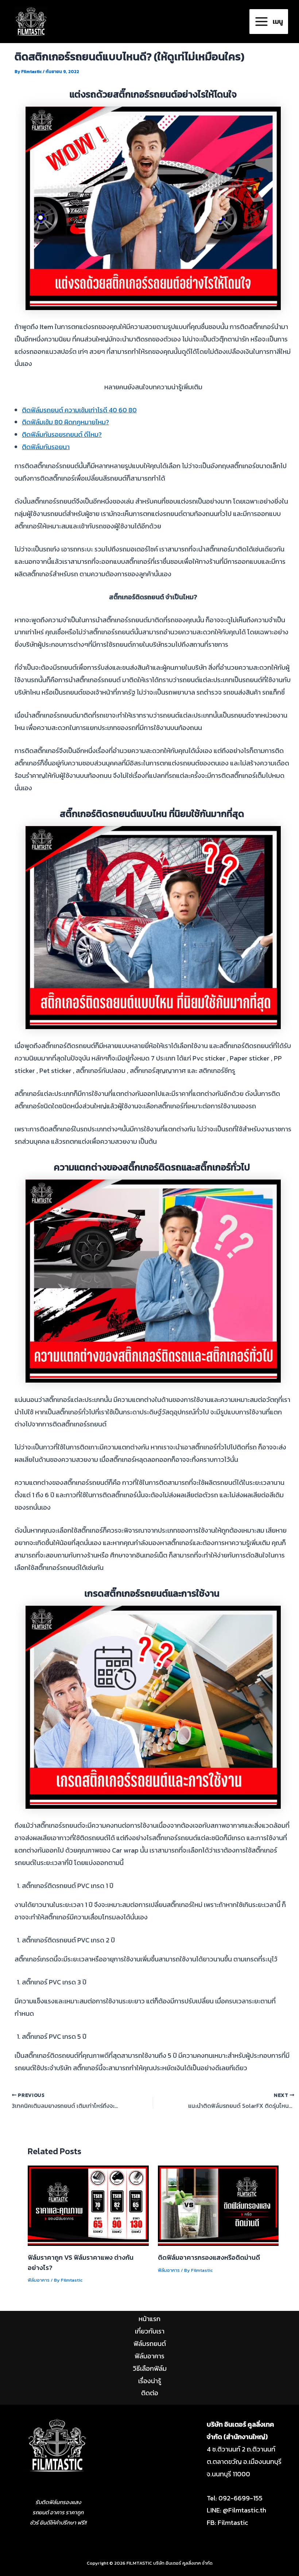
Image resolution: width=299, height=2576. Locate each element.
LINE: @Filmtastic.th (236, 2510)
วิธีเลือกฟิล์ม (150, 2368)
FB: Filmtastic (227, 2523)
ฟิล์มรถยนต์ (150, 2344)
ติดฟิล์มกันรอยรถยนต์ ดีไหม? (62, 434)
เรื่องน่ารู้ (150, 2381)
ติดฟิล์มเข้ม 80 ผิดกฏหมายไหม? (65, 422)
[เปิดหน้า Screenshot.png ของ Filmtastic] (57, 2447)
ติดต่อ (150, 2393)
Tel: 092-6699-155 (235, 2498)
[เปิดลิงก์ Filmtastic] (31, 21)
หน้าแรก (149, 2319)
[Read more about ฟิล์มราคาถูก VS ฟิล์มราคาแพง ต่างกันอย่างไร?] (88, 2205)
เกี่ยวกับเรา (150, 2331)
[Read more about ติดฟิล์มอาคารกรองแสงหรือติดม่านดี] (218, 2205)
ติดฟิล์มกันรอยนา (46, 447)
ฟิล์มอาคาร (39, 2280)
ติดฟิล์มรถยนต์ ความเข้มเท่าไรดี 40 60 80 (79, 410)
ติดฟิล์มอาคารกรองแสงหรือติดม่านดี (209, 2257)
